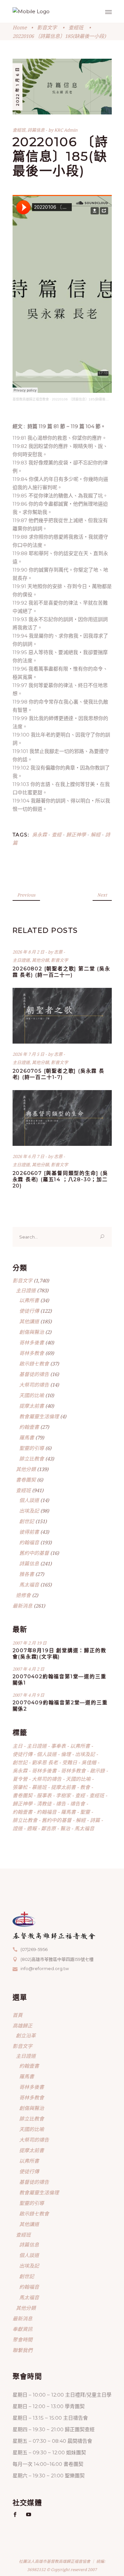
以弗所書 (29, 1300)
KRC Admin (66, 130)
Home (20, 27)
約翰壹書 (29, 1427)
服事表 (44, 1795)
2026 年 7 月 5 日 (29, 1054)
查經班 (76, 27)
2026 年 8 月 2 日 (29, 952)
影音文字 (47, 27)
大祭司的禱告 (34, 1385)
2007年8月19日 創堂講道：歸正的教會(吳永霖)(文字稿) (60, 1653)
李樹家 (63, 1795)
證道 (18, 1828)
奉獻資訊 (22, 2329)
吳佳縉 (89, 1762)
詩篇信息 (36, 130)
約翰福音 (29, 1542)
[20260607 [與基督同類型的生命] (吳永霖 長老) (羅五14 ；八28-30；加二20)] (62, 1118)
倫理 (66, 1754)
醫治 (65, 1828)
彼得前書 (29, 1532)
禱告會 (78, 1804)
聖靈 (85, 1812)
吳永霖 (40, 834)
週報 (32, 1828)
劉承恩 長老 (45, 1762)
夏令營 (20, 1779)
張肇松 (20, 1787)
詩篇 (95, 1820)
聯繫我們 (22, 2350)
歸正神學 (76, 834)
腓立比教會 (32, 1459)
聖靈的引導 (32, 1448)
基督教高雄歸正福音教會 (31, 399)
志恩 (59, 952)
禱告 (61, 1804)
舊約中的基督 (34, 1553)
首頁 (18, 2015)
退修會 (23, 1595)
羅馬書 (27, 1437)
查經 (57, 834)
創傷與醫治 (32, 1332)
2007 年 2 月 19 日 (30, 1643)
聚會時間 (22, 2340)
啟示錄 (97, 1771)
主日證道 (21, 960)
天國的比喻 (32, 1395)
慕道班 (39, 1787)
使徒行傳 (29, 1311)
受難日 (70, 1762)
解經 (96, 834)
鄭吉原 (48, 1828)
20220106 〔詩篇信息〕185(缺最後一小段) (84, 399)
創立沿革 (26, 2035)
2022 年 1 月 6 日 (17, 86)
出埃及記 (29, 1511)
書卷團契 (26, 1480)
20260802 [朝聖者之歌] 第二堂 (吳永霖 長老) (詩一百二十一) (62, 972)
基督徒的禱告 (34, 1374)
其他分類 (40, 960)
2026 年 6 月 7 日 (29, 1156)
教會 (85, 1787)
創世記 (27, 1521)
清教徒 (44, 1804)
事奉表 (58, 1746)
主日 (18, 1746)
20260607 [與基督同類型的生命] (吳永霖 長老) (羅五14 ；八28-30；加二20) (60, 1179)
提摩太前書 (32, 1406)
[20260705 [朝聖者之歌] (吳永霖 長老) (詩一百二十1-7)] (62, 1016)
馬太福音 (29, 1585)
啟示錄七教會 (34, 1364)
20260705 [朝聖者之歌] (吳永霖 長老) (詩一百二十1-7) (59, 1074)
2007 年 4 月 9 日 (28, 1695)
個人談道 (29, 1500)
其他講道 (29, 1321)
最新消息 (22, 1606)
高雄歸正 (22, 2026)
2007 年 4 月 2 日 (28, 1669)
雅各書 (27, 1574)
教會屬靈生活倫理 (39, 1416)
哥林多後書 (32, 1342)
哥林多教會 (32, 1353)
